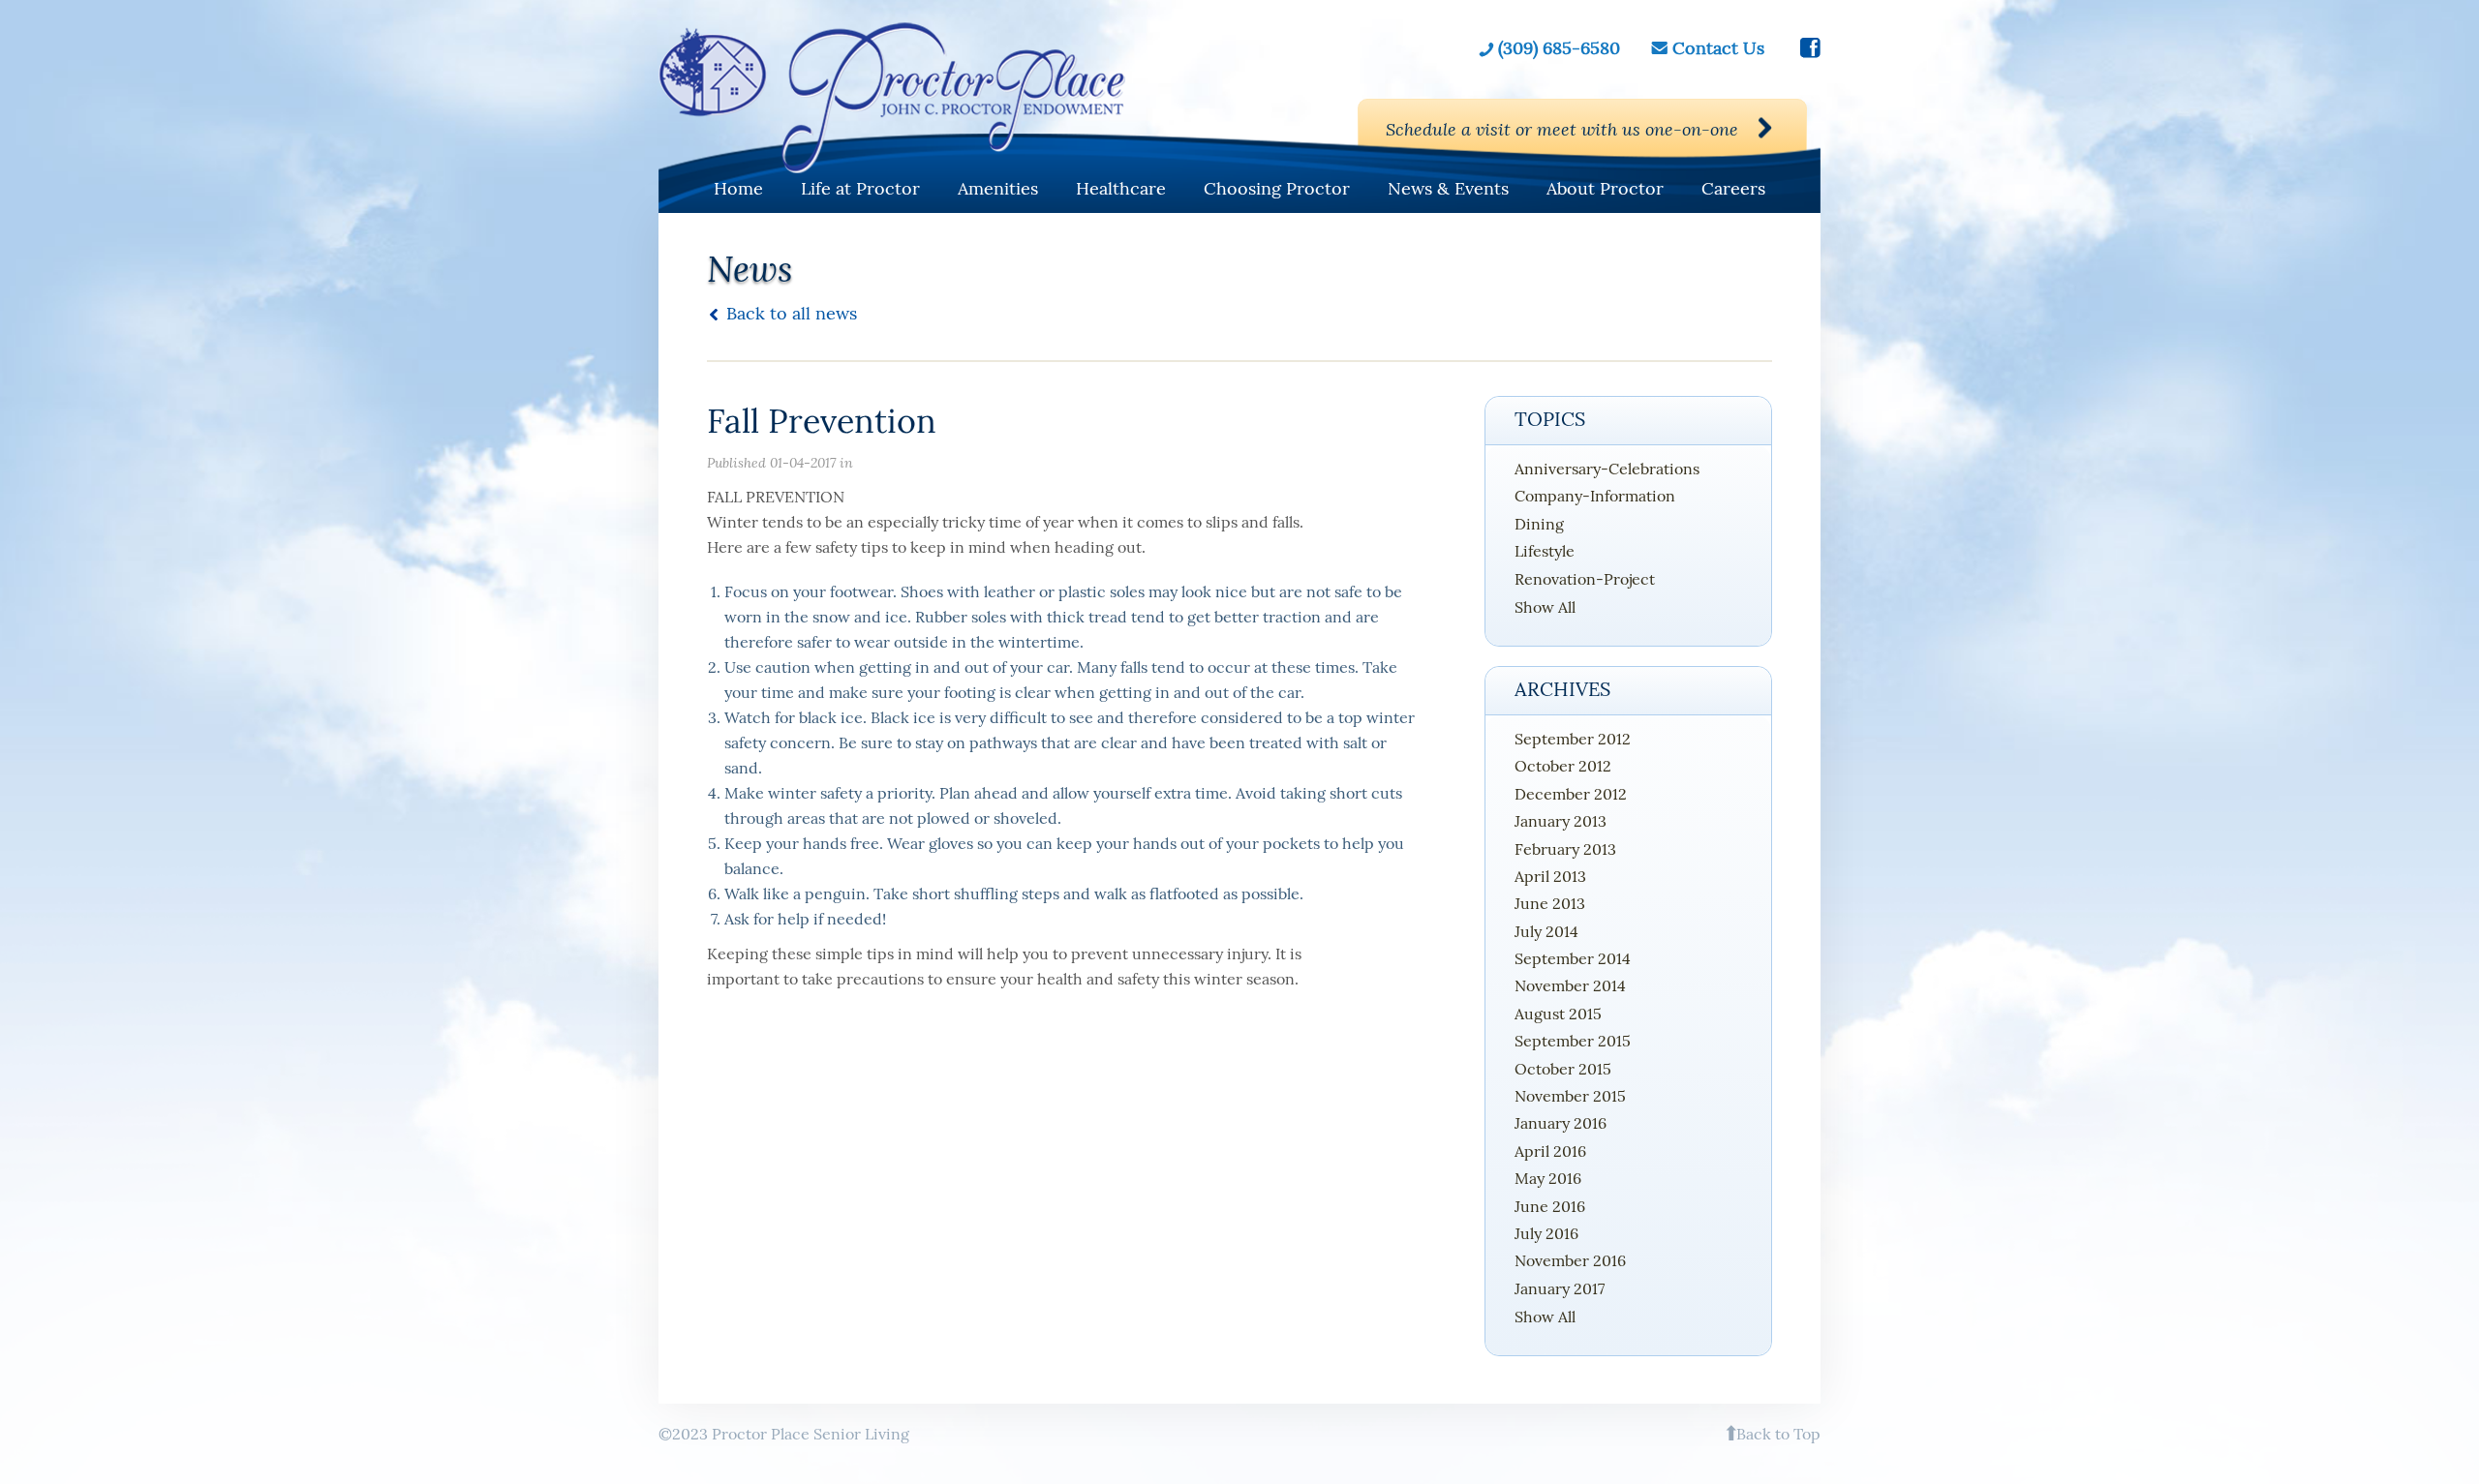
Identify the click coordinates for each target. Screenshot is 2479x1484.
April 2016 (1550, 1151)
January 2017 (1560, 1288)
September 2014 (1573, 958)
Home (738, 188)
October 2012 (1563, 766)
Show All (1545, 607)
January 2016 (1561, 1123)
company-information (1595, 496)
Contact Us (1718, 48)
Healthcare (1121, 188)
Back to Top (1778, 1434)
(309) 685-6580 (1559, 48)
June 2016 (1550, 1206)
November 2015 (1570, 1096)
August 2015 (1558, 1014)
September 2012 (1573, 739)
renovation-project (1585, 579)
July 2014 (1546, 931)
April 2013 (1550, 876)
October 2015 (1563, 1069)
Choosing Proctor (1277, 188)
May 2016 (1548, 1178)
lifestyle (1545, 551)
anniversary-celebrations (1607, 469)
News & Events (1448, 188)
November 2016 (1570, 1260)
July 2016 (1546, 1233)
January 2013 (1561, 821)
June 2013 (1550, 903)
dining (1539, 524)
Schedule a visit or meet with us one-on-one (1562, 129)
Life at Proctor (860, 188)
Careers (1733, 188)
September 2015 (1573, 1041)
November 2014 (1570, 985)
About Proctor (1605, 188)
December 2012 (1571, 794)
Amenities (998, 188)
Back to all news (792, 313)
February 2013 (1565, 849)
